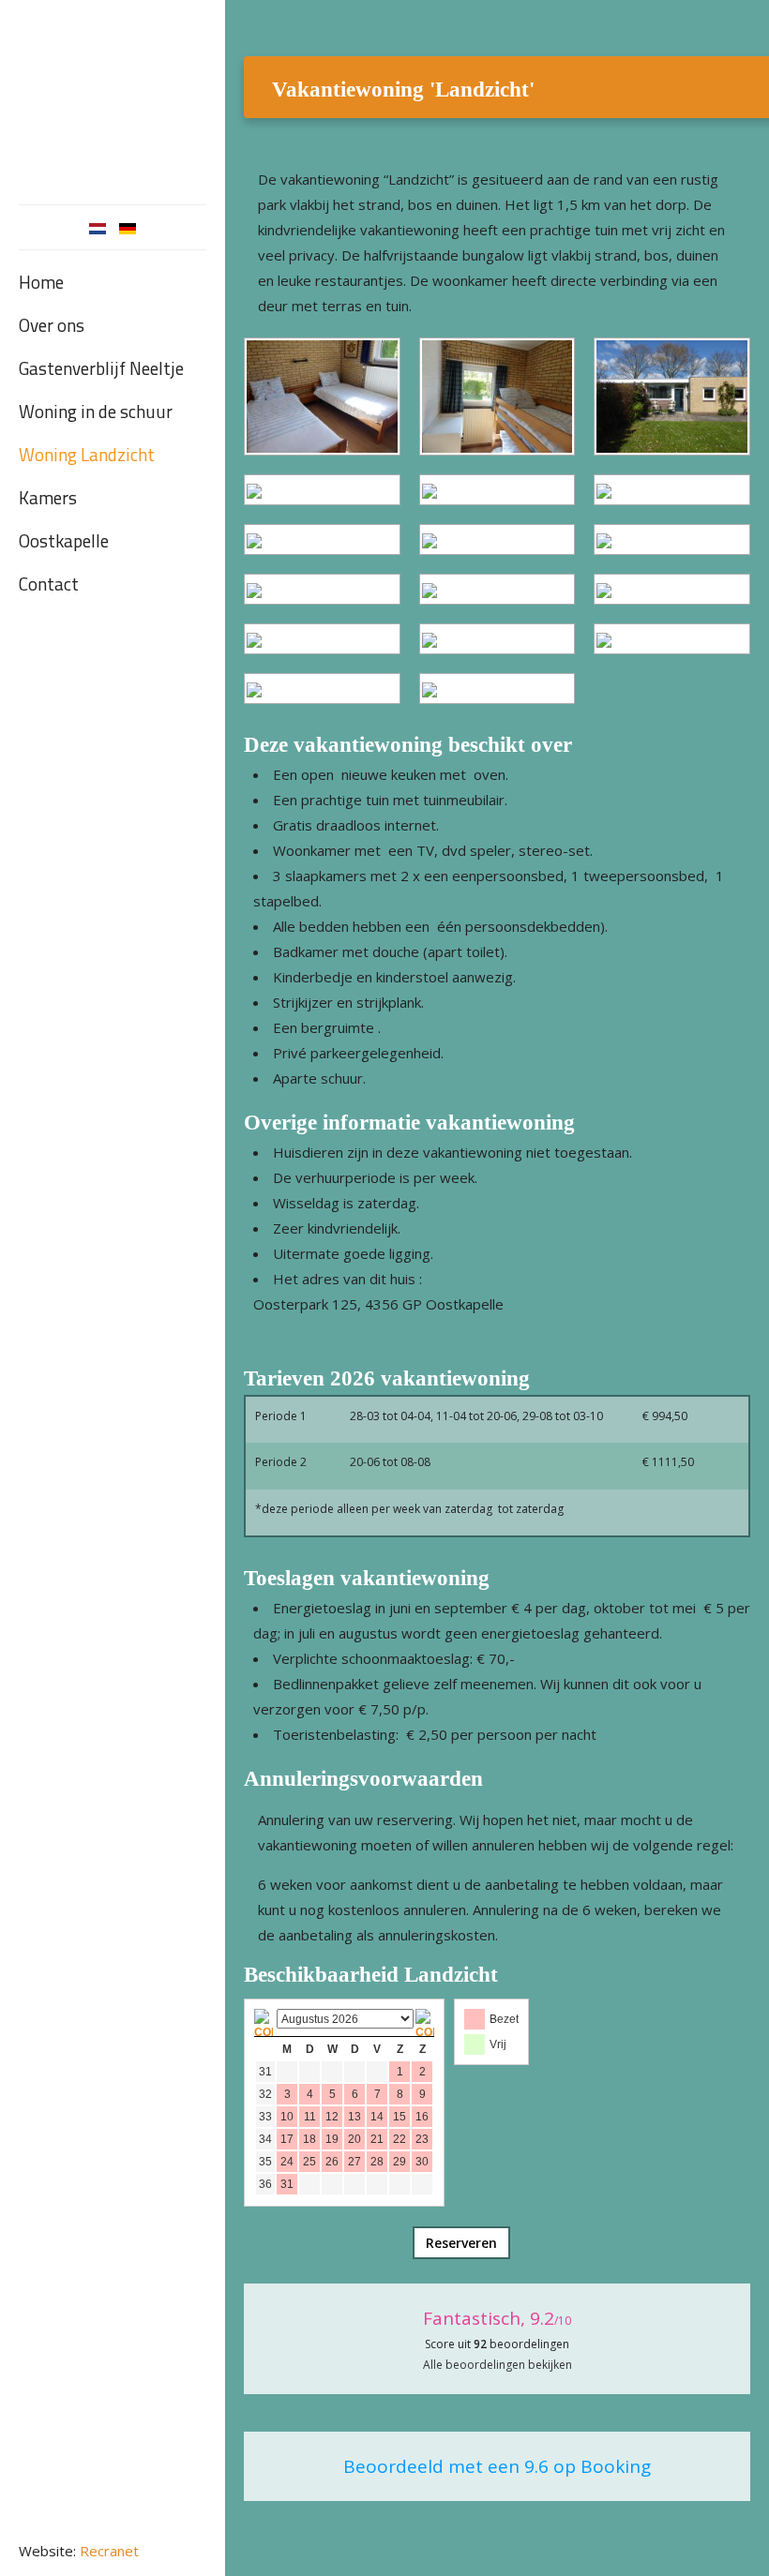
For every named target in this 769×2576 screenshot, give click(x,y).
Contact (49, 584)
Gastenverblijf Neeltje (101, 368)
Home (41, 282)
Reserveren (461, 2243)
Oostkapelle (64, 540)
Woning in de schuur (96, 411)
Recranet (109, 2551)
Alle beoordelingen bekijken (498, 2365)
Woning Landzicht (87, 454)
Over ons (52, 325)
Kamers (48, 497)
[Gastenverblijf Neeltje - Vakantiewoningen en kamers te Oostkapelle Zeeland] (113, 97)
